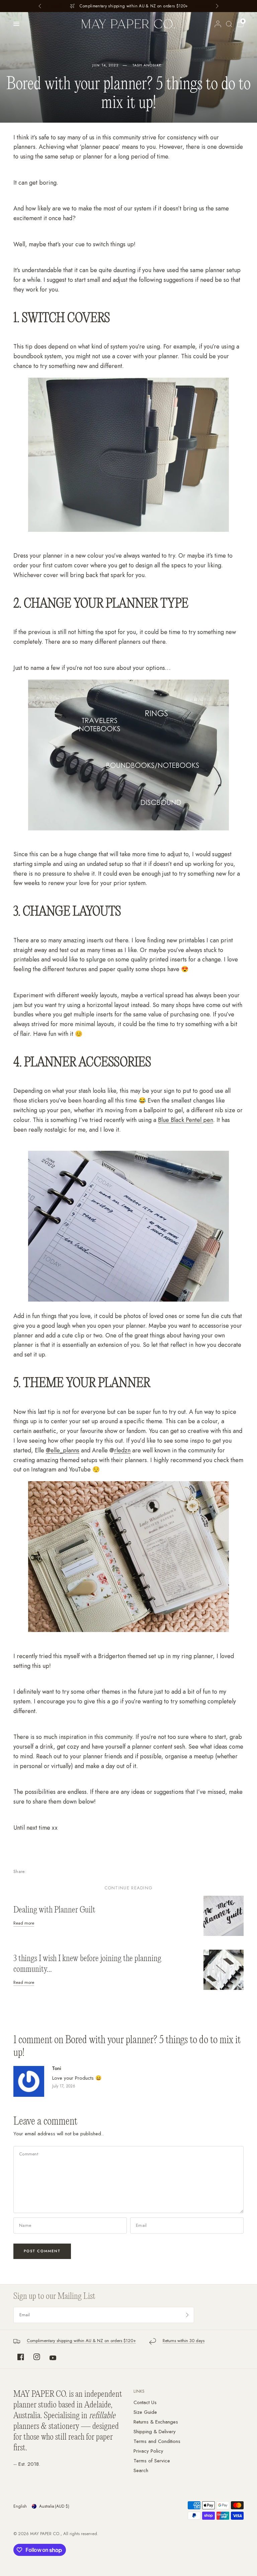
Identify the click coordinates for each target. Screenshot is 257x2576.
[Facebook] (21, 2357)
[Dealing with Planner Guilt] (224, 1915)
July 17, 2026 (64, 2086)
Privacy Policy (148, 2451)
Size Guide (145, 2412)
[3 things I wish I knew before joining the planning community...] (224, 1969)
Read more (24, 1923)
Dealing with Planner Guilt (54, 1910)
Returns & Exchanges (156, 2422)
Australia (54, 2506)
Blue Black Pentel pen (186, 1120)
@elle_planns (63, 1450)
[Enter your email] (187, 2315)
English (20, 2506)
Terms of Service (152, 2461)
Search (141, 2470)
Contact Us (145, 2402)
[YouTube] (53, 2358)
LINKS (139, 2391)
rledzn (122, 1450)
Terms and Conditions (157, 2441)
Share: (20, 1871)
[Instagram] (37, 2357)
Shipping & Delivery (155, 2432)
